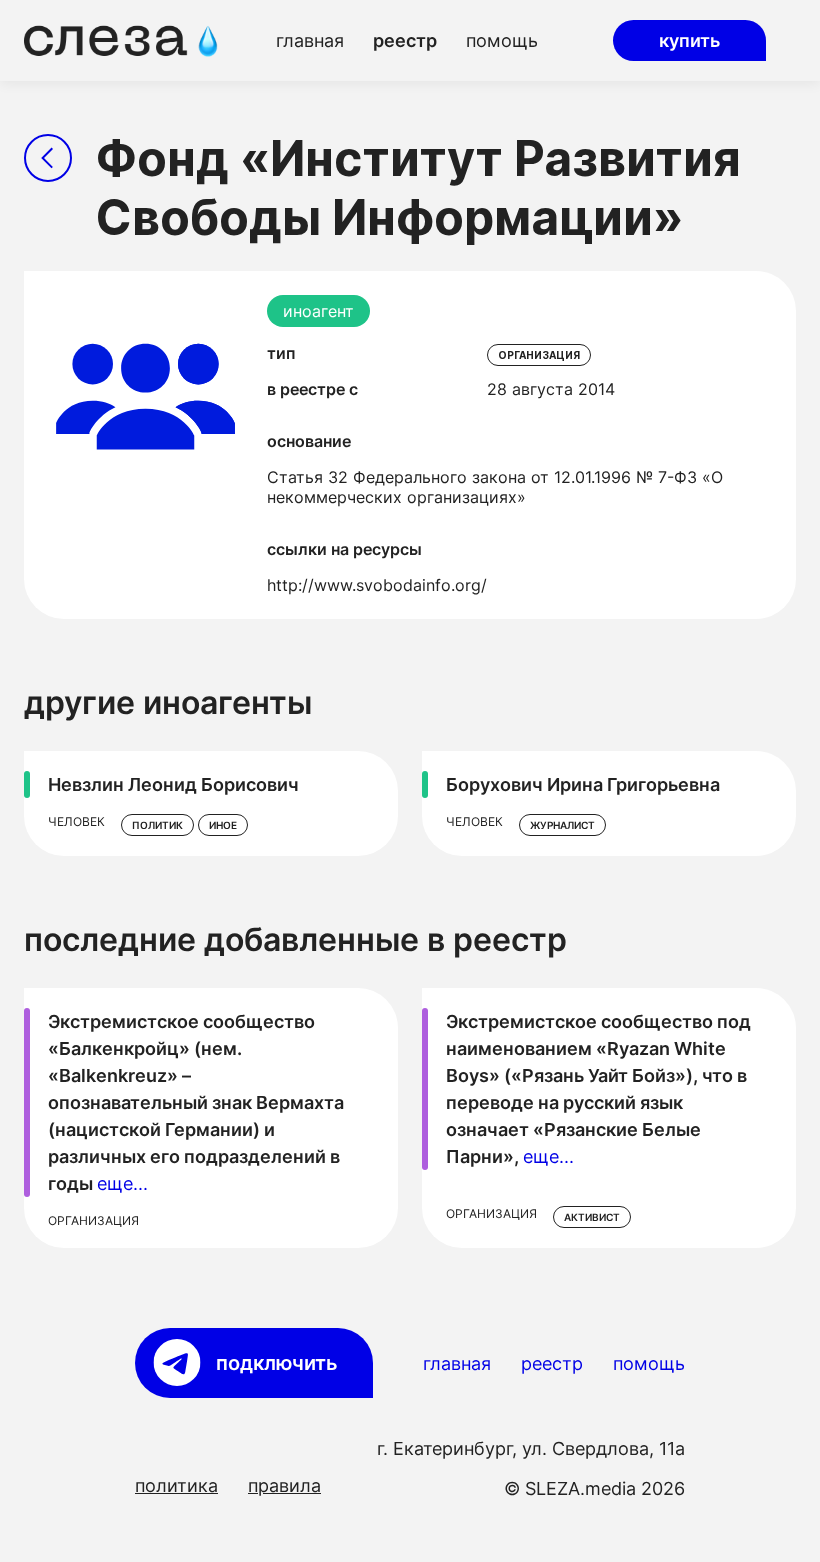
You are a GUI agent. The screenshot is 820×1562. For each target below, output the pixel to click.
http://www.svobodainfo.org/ (377, 585)
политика (176, 1485)
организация (539, 355)
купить (689, 40)
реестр (405, 40)
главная (310, 40)
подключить (277, 1363)
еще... (122, 1183)
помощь (502, 40)
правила (284, 1485)
